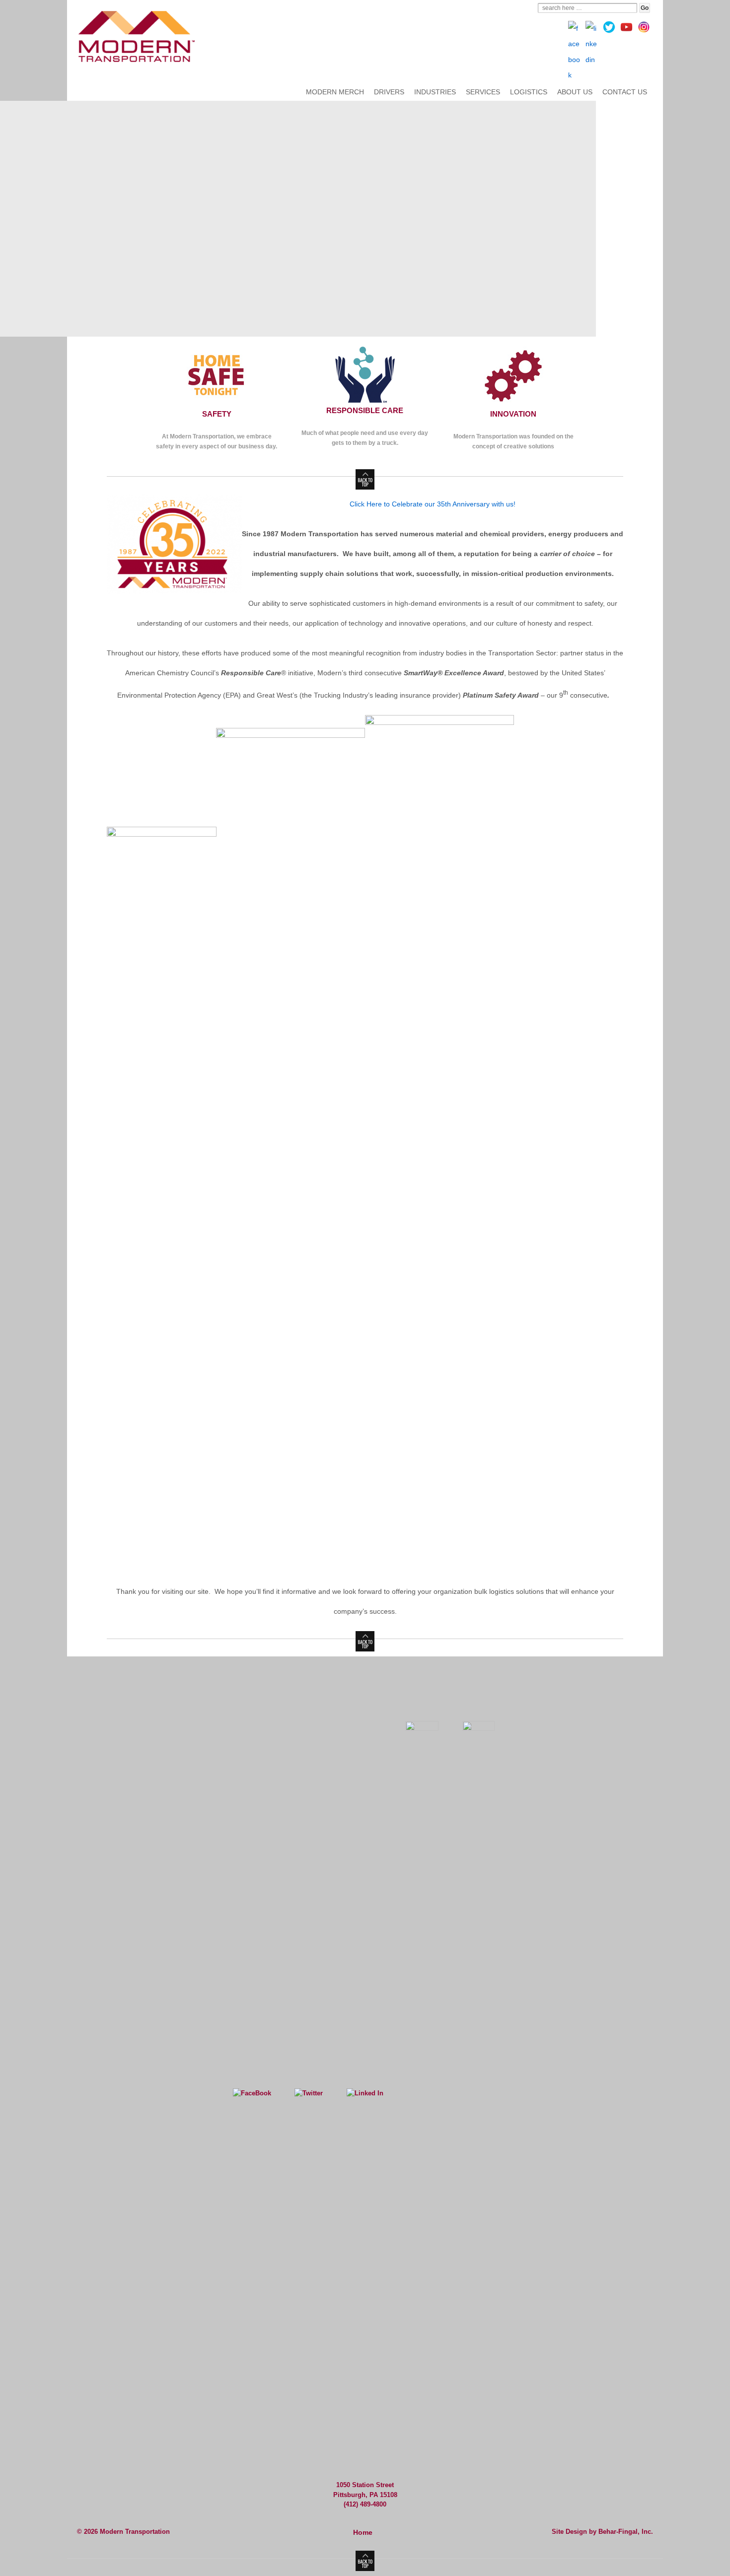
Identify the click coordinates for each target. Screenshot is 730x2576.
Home (363, 2532)
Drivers (389, 92)
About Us (575, 92)
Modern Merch (335, 92)
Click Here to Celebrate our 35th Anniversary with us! (433, 504)
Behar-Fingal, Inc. (626, 2532)
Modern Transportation (134, 2532)
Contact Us (625, 92)
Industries (435, 92)
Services (483, 92)
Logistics (529, 92)
